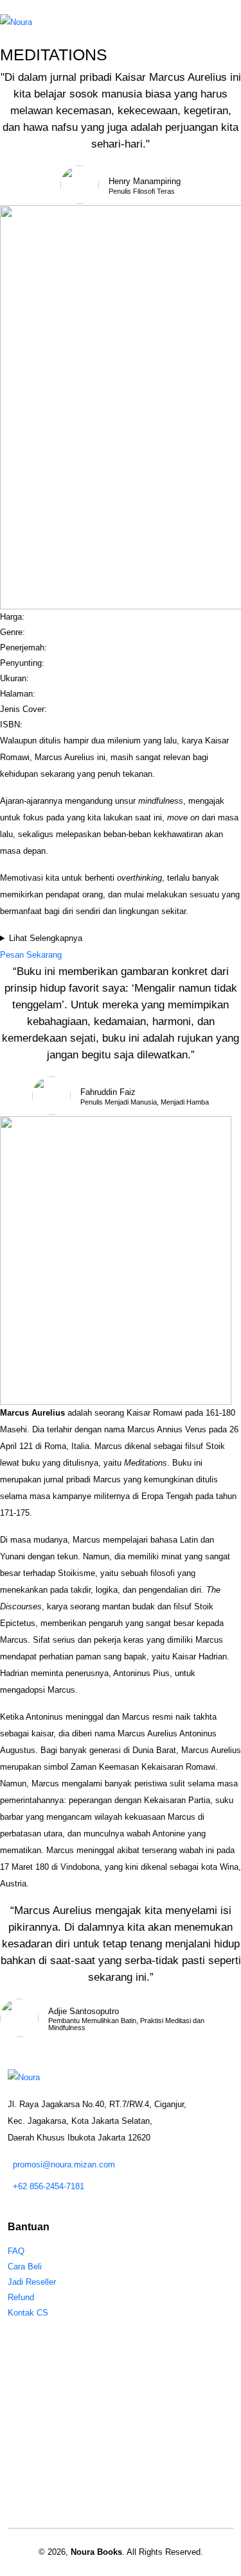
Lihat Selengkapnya (46, 938)
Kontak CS (28, 2313)
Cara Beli (25, 2267)
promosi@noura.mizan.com (64, 2165)
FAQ (16, 2251)
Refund (21, 2297)
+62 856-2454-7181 (49, 2186)
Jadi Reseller (32, 2282)
